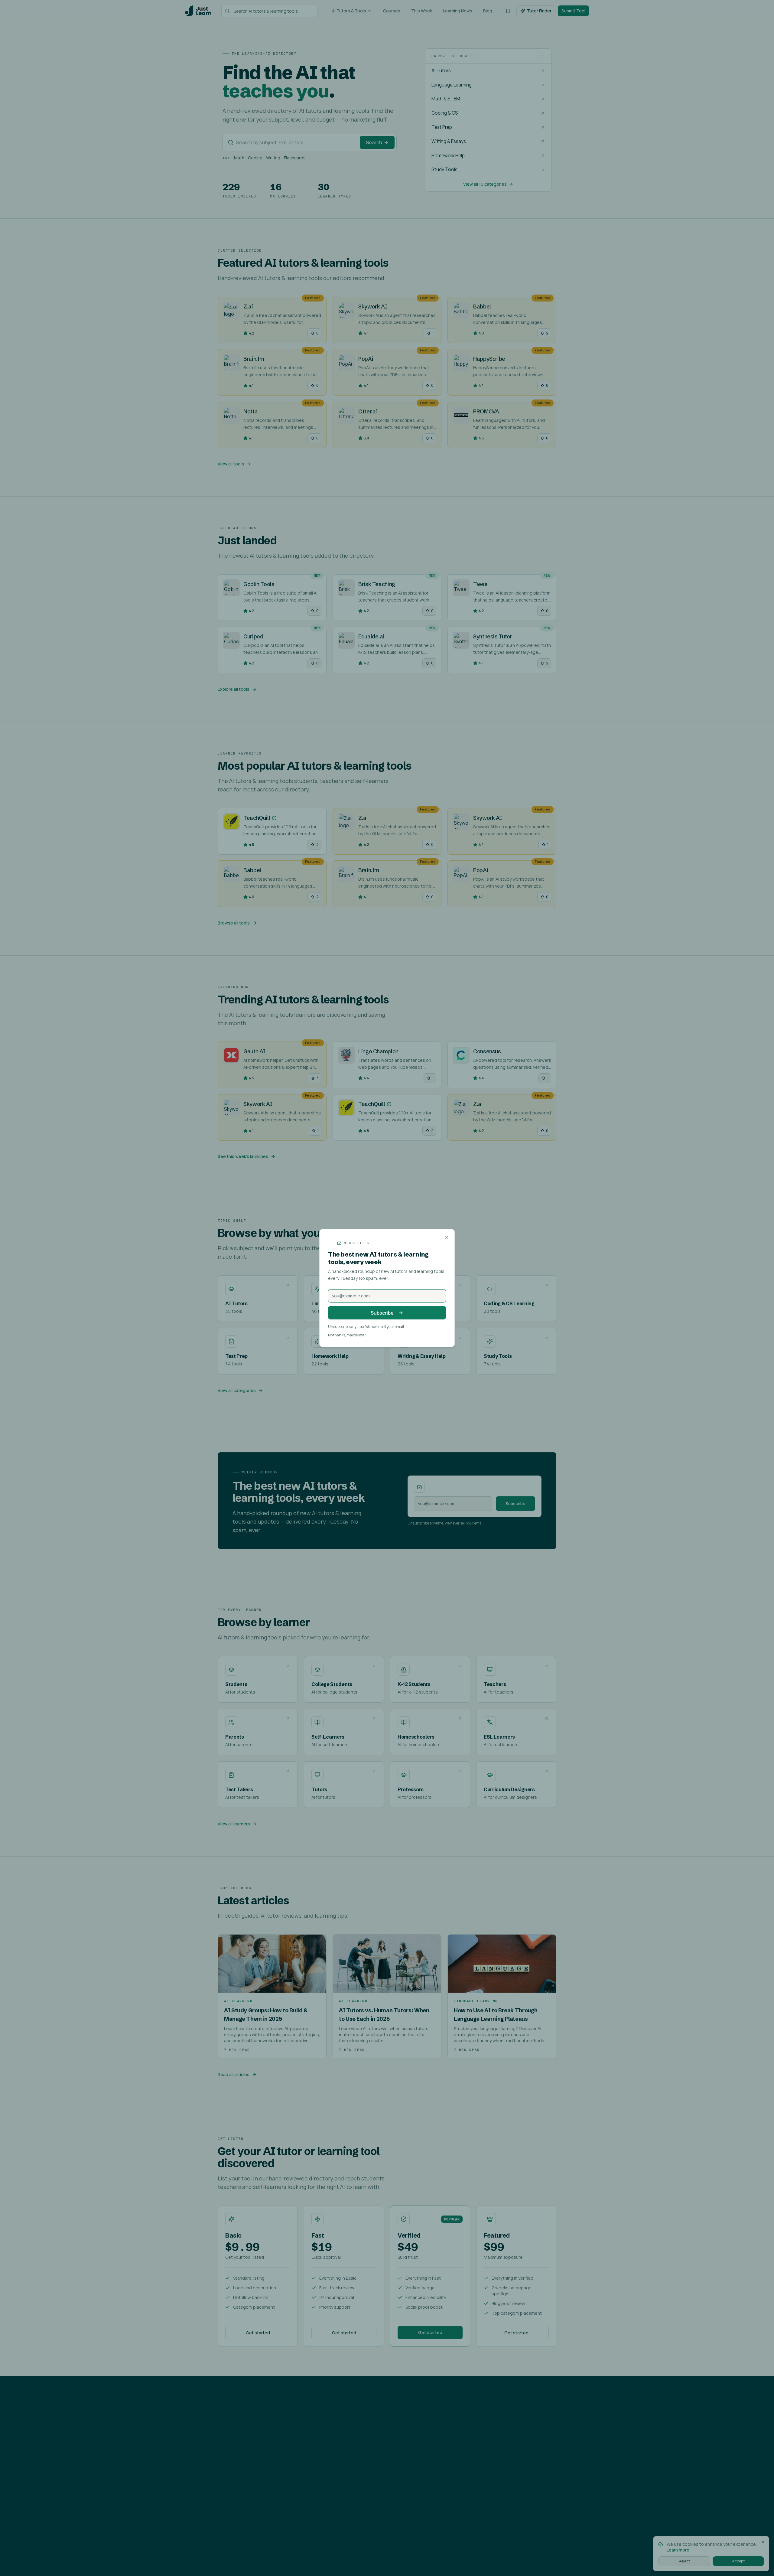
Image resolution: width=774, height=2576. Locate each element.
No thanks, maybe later (347, 1335)
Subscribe (382, 1313)
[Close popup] (447, 1237)
